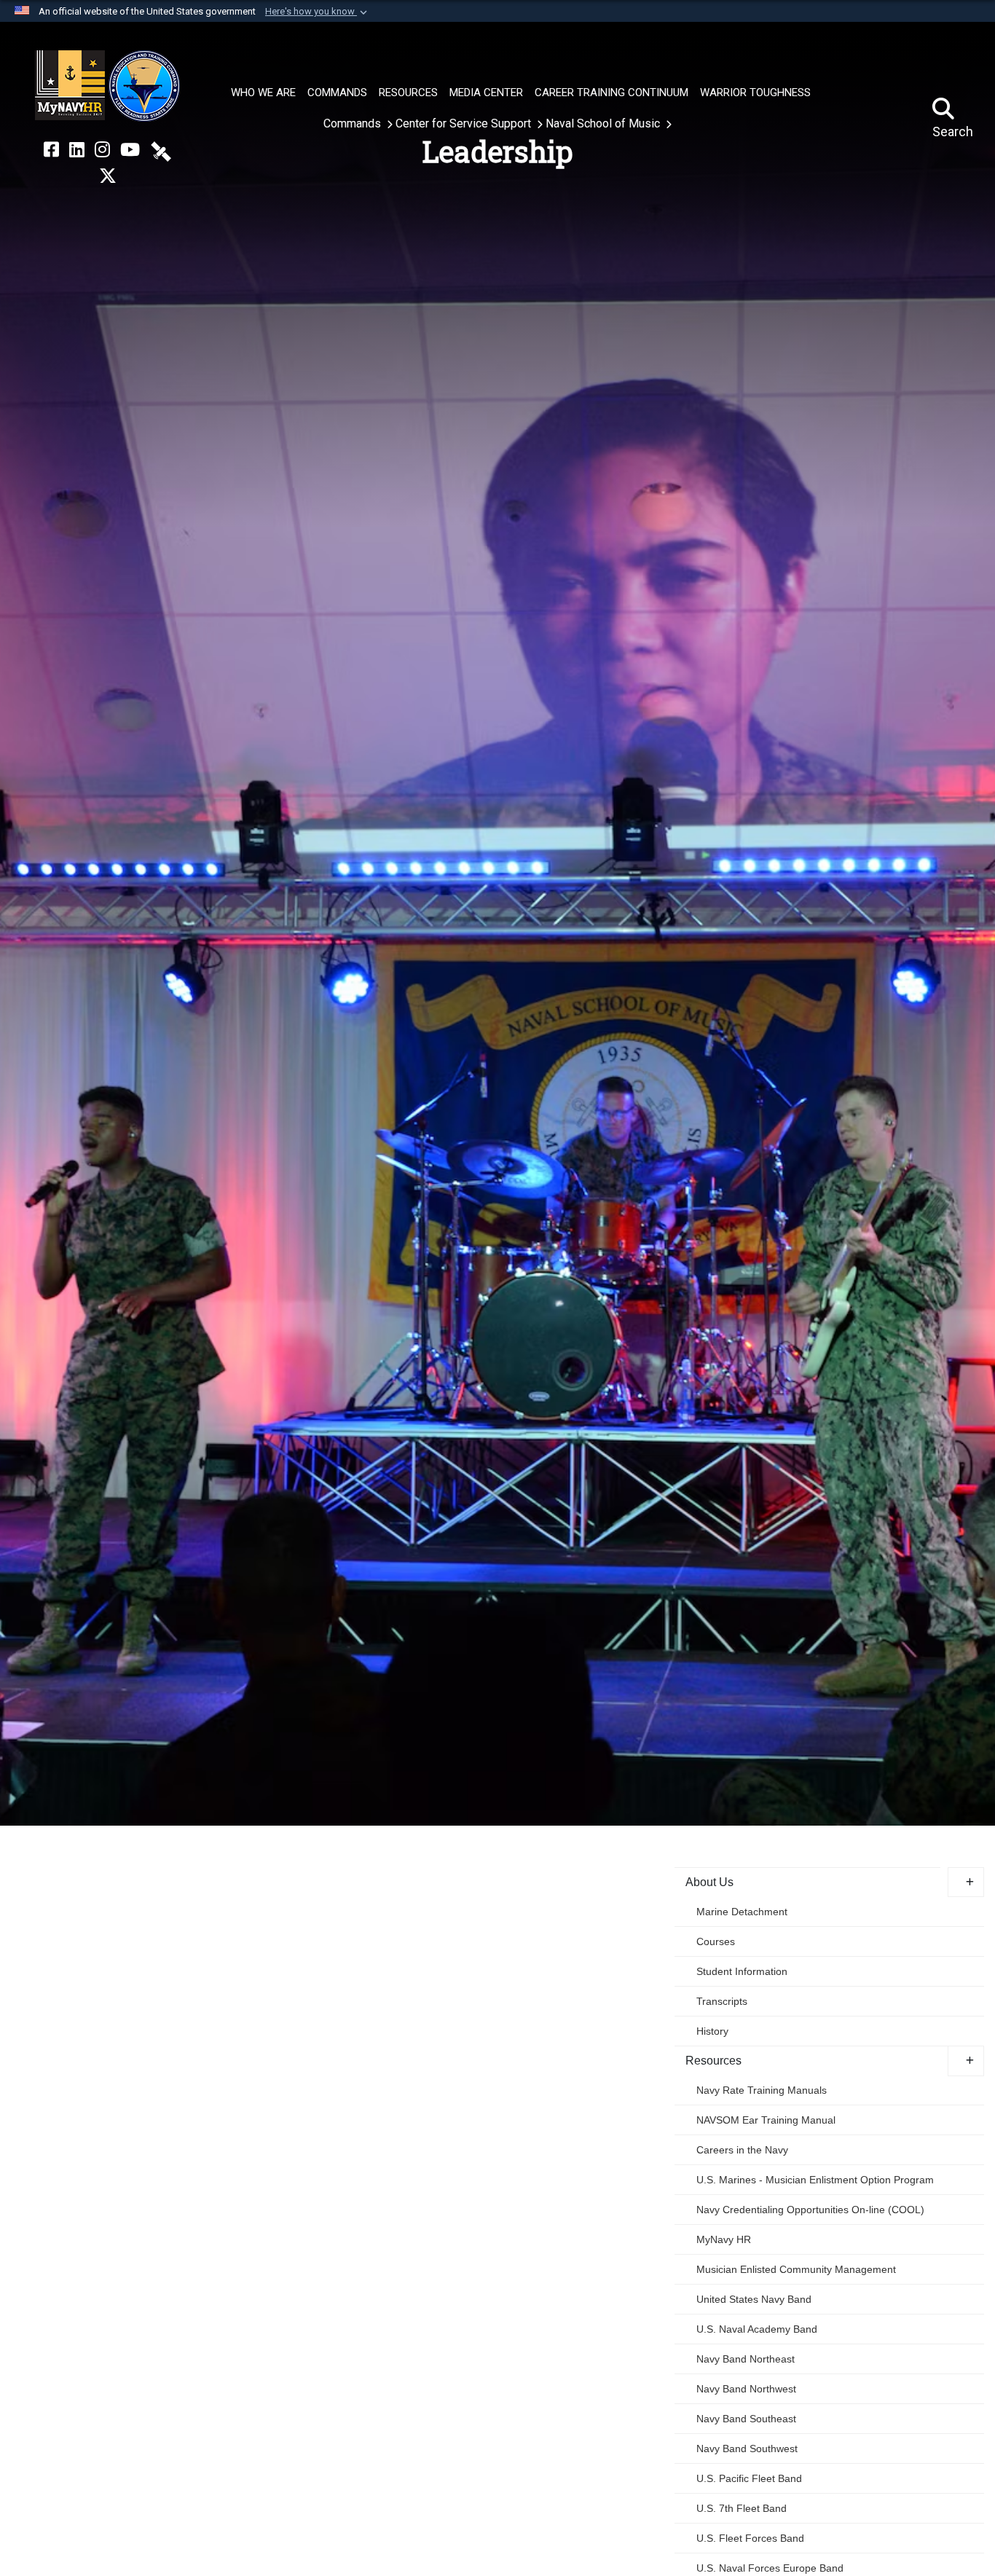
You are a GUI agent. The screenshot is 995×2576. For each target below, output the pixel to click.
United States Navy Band (754, 2299)
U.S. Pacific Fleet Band (749, 2478)
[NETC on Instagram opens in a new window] (102, 150)
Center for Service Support (465, 123)
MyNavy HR (724, 2239)
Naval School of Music (604, 123)
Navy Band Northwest (746, 2389)
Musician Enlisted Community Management (796, 2269)
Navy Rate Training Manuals (762, 2090)
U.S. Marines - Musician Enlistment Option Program (815, 2180)
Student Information (742, 1971)
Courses (716, 1941)
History (712, 2031)
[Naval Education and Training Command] (107, 86)
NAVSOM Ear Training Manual (766, 2120)
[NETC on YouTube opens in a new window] (130, 150)
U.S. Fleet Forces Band (750, 2538)
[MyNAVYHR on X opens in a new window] (108, 176)
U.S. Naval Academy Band (757, 2329)
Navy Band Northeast (746, 2359)
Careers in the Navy (742, 2150)
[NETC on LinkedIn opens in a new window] (77, 150)
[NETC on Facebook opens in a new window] (51, 150)
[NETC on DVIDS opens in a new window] (161, 150)
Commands (354, 123)
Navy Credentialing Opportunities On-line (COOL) (810, 2210)
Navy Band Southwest (747, 2449)
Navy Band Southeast (746, 2419)
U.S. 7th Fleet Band (742, 2508)
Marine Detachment (742, 1912)
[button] (318, 12)
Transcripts (722, 2001)
